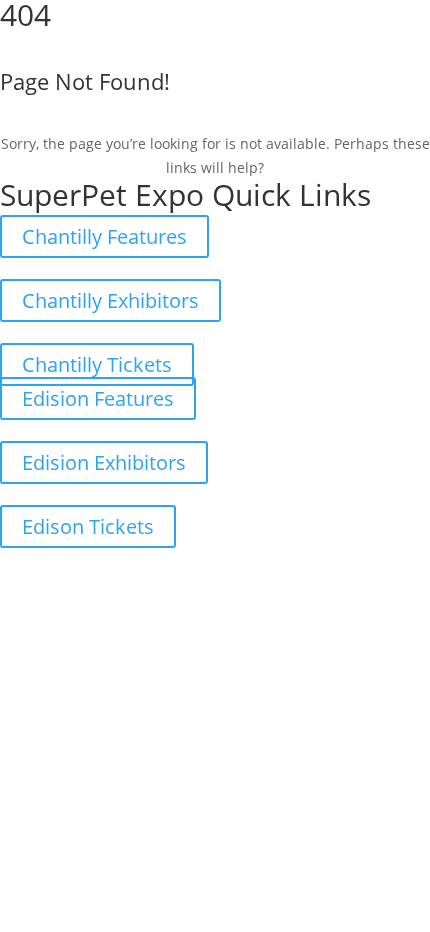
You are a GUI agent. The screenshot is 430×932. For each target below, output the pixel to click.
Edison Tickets (88, 526)
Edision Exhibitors (104, 462)
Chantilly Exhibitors (110, 300)
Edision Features (98, 398)
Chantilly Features (104, 236)
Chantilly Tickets (97, 364)
